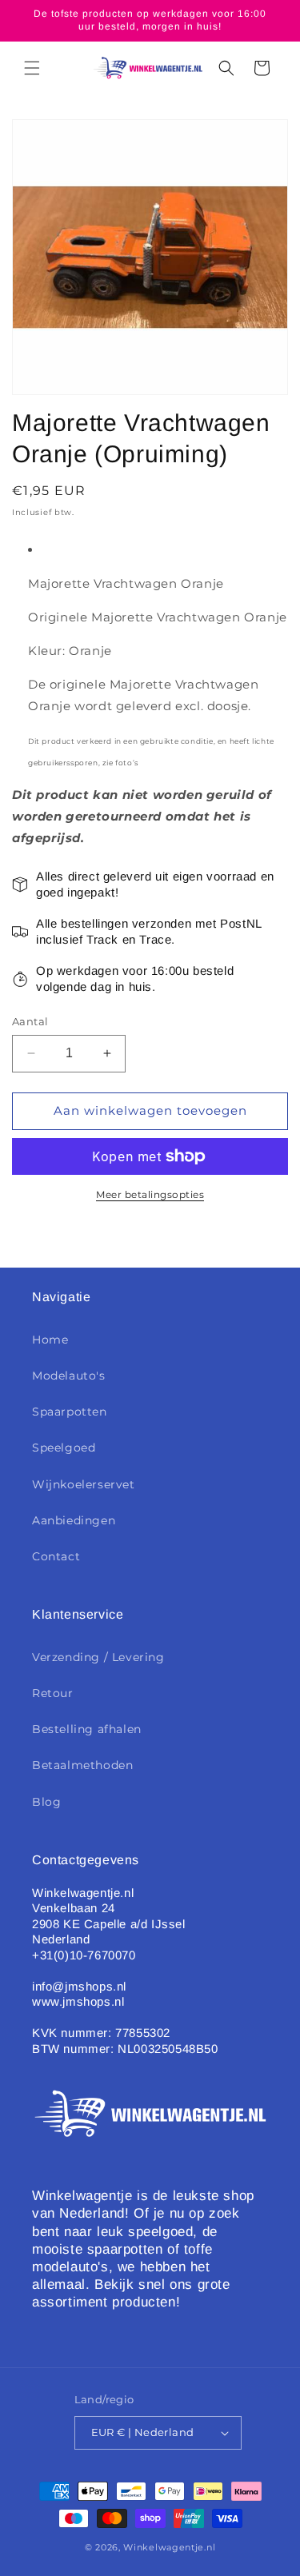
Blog (46, 1802)
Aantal (30, 1021)
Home (50, 1340)
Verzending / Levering (98, 1657)
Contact (56, 1556)
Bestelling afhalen (87, 1729)
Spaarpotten (70, 1412)
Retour (53, 1693)
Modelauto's (69, 1376)
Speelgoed (64, 1448)
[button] (32, 68)
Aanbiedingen (74, 1520)
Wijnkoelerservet (84, 1484)
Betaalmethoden (82, 1765)
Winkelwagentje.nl (169, 2547)
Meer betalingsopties (150, 1194)
